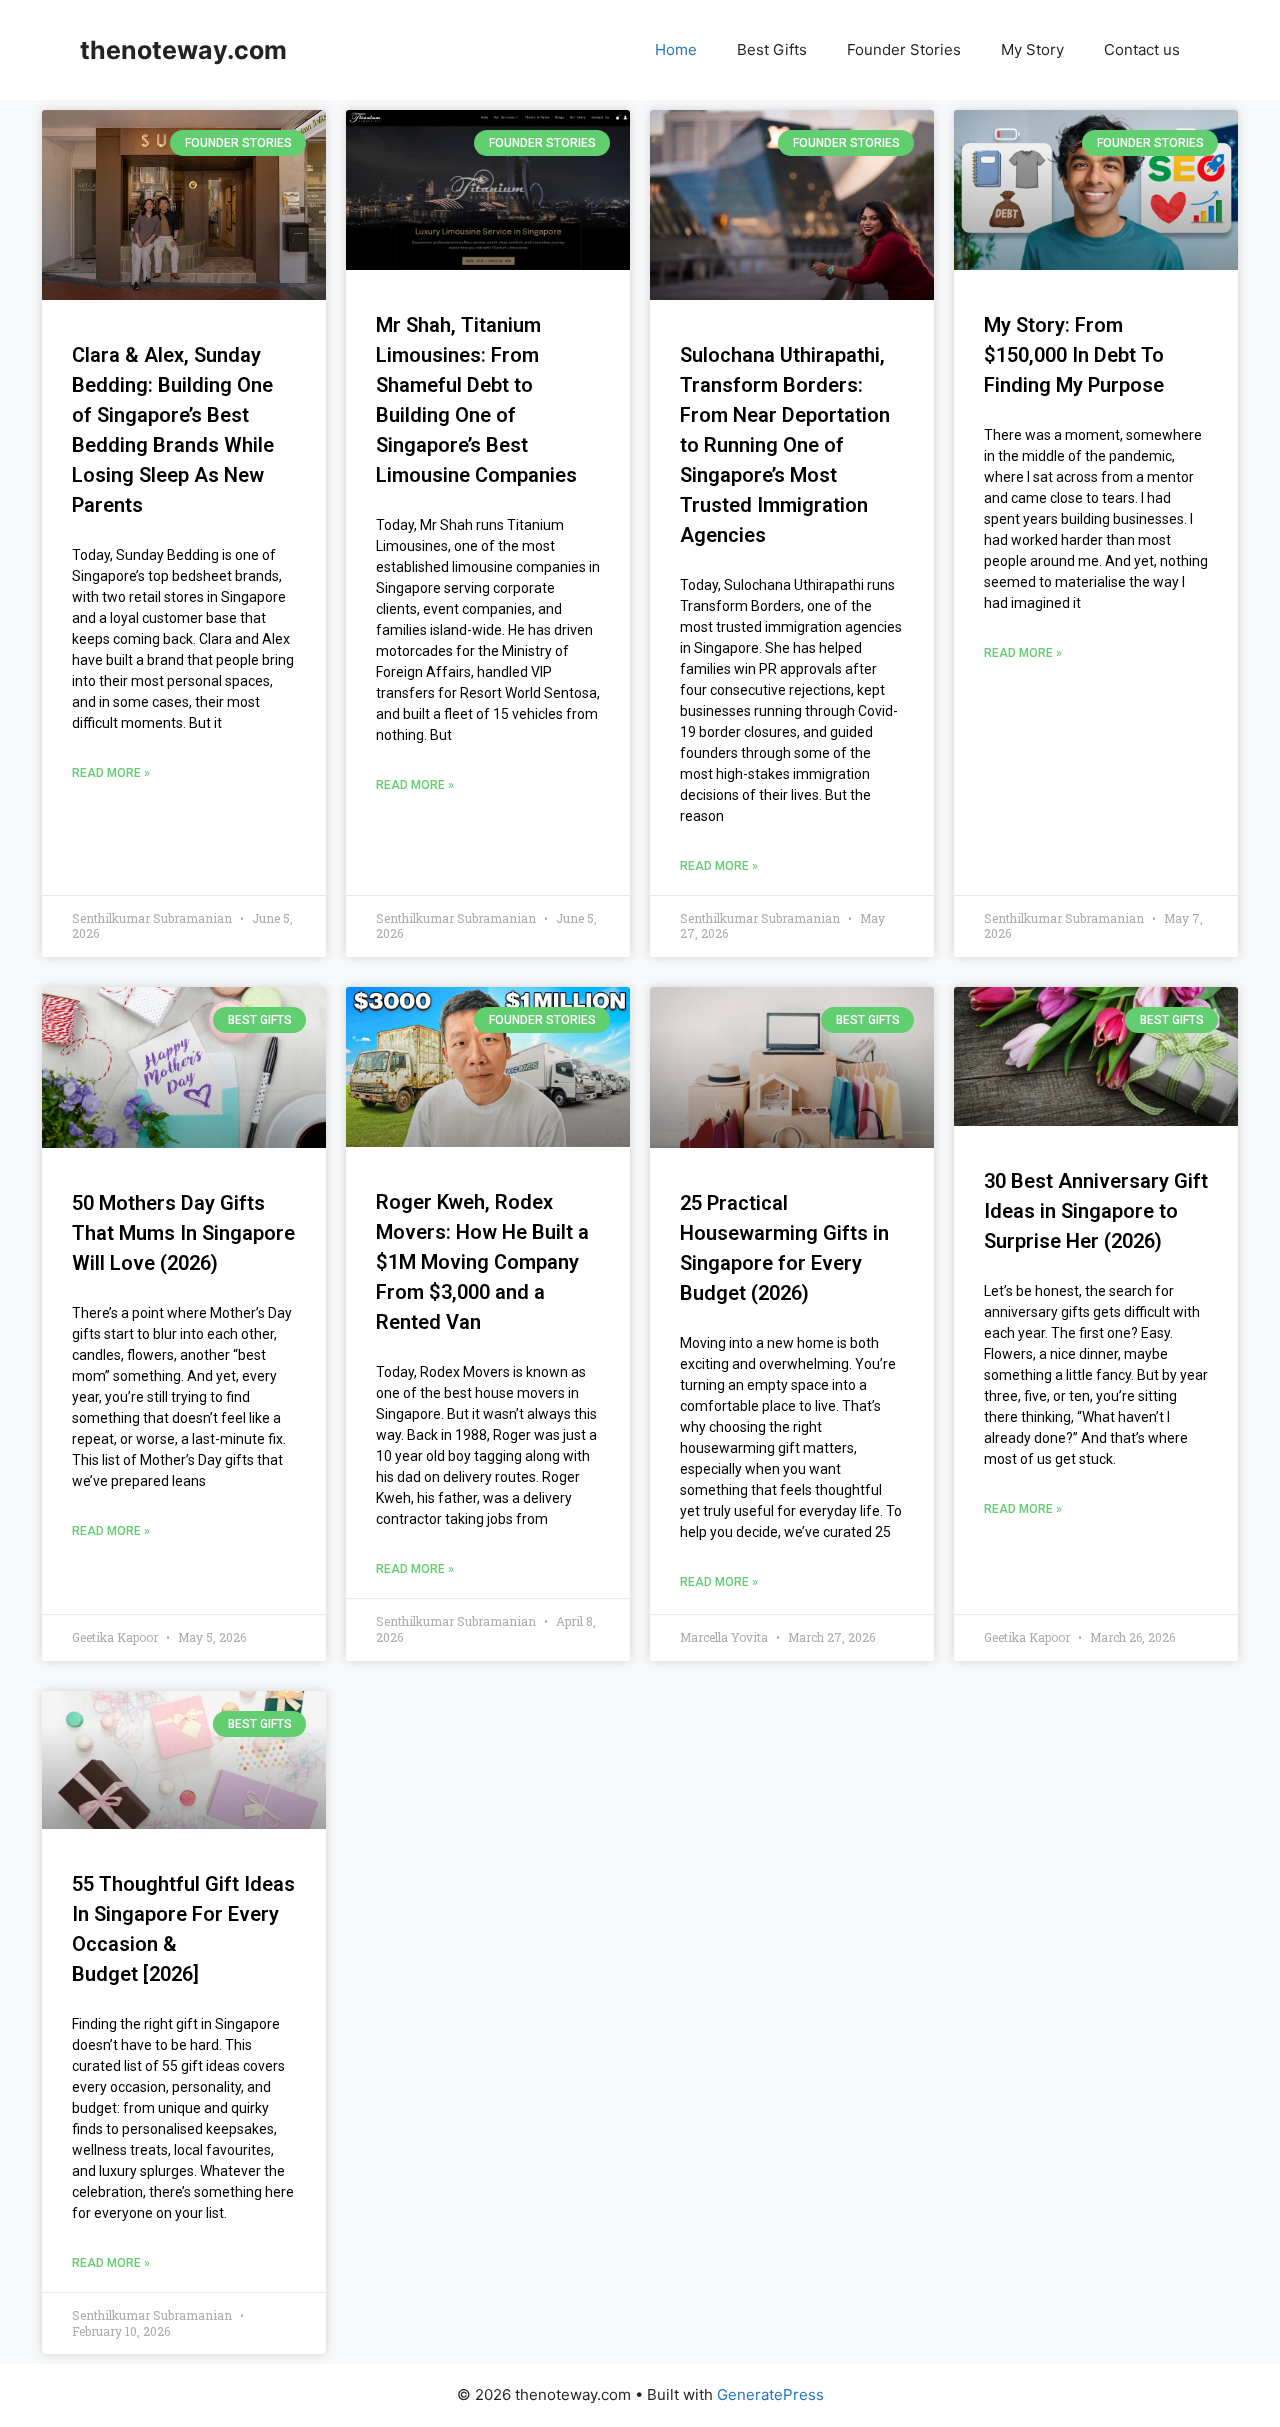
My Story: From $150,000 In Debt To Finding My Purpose (1074, 355)
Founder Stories (904, 49)
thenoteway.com (183, 50)
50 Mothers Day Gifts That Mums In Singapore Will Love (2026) (183, 1233)
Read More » (111, 773)
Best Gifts (772, 49)
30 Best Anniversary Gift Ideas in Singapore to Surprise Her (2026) (1096, 1211)
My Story (1032, 49)
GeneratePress (770, 2394)
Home (676, 49)
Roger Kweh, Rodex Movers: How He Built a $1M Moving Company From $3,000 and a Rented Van (482, 1262)
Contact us (1142, 49)
